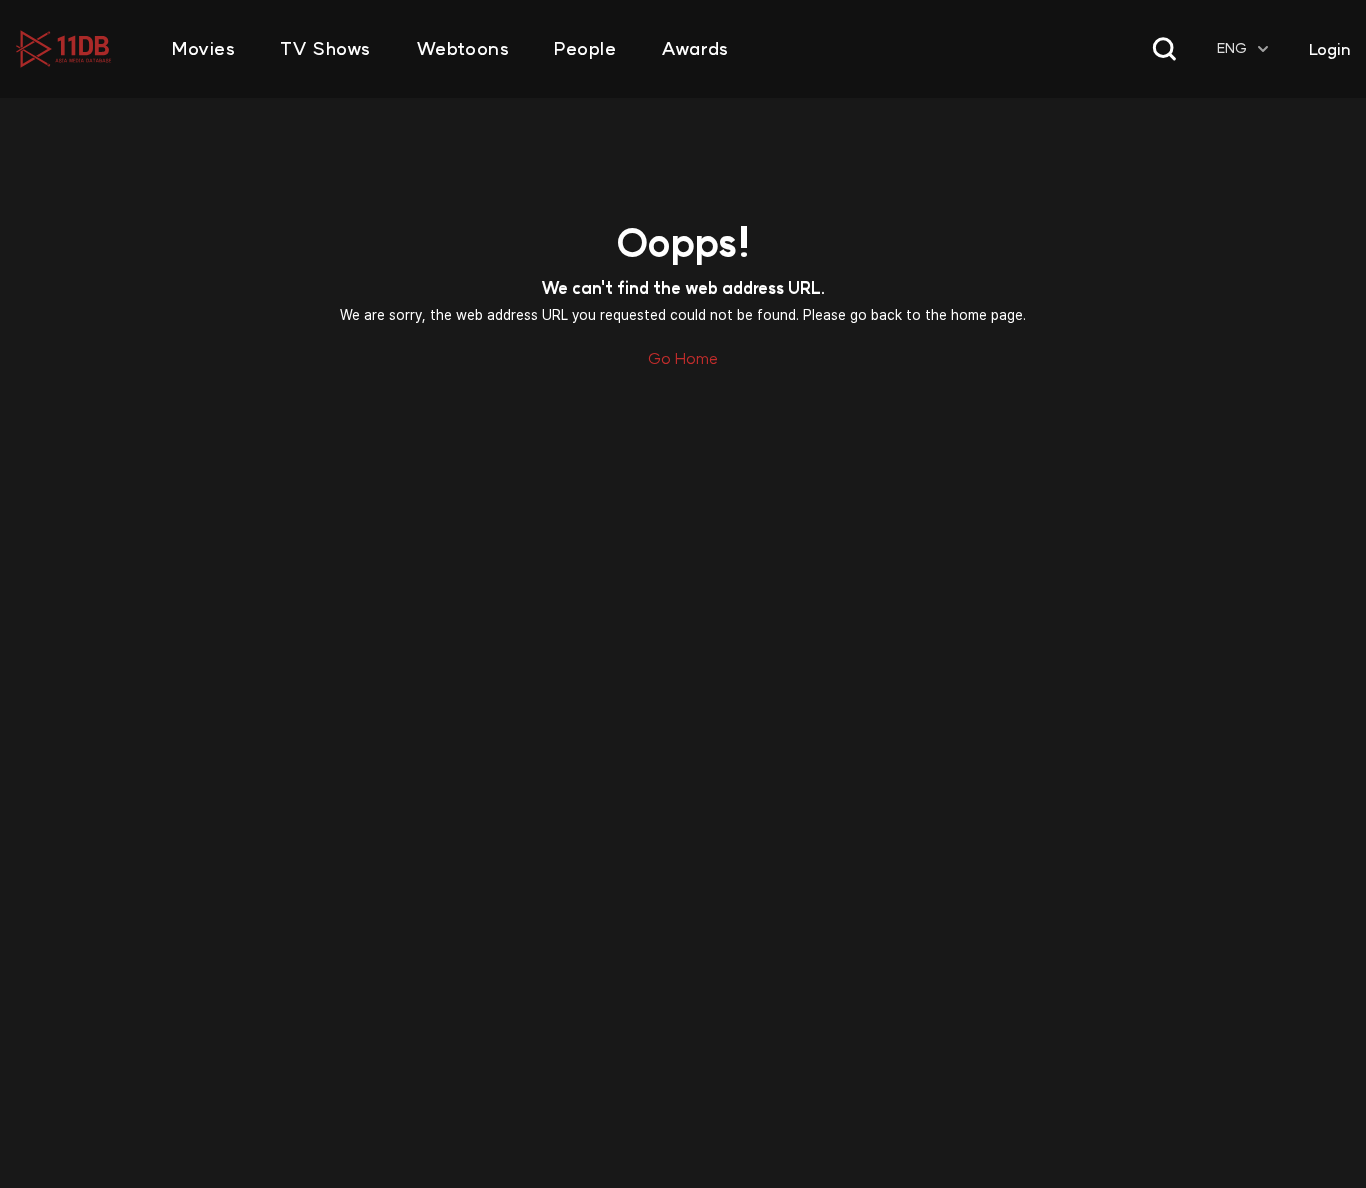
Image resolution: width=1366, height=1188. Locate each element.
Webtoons (462, 49)
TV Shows (325, 49)
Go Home (683, 358)
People (585, 49)
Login (1329, 49)
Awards (694, 49)
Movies (203, 49)
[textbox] (1245, 48)
